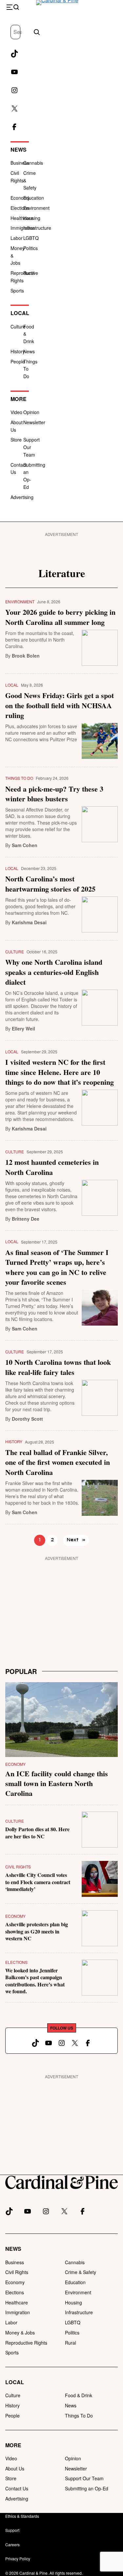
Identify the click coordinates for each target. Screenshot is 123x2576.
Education (34, 198)
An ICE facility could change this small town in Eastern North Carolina (57, 1783)
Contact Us (17, 2488)
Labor (17, 238)
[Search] (37, 32)
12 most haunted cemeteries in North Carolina (52, 1167)
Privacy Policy (18, 2559)
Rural (29, 273)
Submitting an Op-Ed (87, 2488)
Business (20, 163)
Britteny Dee (26, 1219)
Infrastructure (79, 2312)
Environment (20, 602)
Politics (31, 248)
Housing (32, 218)
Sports (17, 291)
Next (76, 1540)
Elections (20, 208)
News (19, 150)
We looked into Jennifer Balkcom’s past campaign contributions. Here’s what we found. (35, 1981)
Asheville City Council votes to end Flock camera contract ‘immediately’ (38, 1882)
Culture (18, 326)
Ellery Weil (23, 1029)
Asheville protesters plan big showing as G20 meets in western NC (37, 1931)
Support (12, 2530)
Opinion (31, 412)
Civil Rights (18, 1867)
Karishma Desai (29, 922)
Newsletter (34, 422)
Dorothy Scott (27, 1419)
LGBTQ (31, 238)
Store (16, 440)
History (18, 351)
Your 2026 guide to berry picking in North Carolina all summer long (60, 617)
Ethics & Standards (22, 2516)
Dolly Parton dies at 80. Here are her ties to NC (37, 1832)
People (18, 361)
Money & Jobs (20, 2333)
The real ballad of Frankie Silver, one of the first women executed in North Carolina (58, 1462)
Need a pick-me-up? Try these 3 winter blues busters (54, 794)
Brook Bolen (26, 656)
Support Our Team (84, 2478)
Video (16, 412)
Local (20, 313)
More (19, 399)
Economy (20, 198)
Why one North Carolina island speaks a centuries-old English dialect (54, 972)
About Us (15, 2468)
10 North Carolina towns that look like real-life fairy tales (58, 1367)
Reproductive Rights (26, 2343)
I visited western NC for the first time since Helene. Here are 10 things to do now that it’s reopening (60, 1072)
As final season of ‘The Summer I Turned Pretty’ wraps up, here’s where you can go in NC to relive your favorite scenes (57, 1267)
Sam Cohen (25, 845)
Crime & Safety (81, 2272)
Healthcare (22, 218)
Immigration (23, 228)
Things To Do (19, 778)
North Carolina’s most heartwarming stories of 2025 (50, 884)
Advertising (22, 497)
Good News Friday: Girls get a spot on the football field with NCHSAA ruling (60, 705)
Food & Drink (79, 2395)
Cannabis (33, 163)
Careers (12, 2544)
